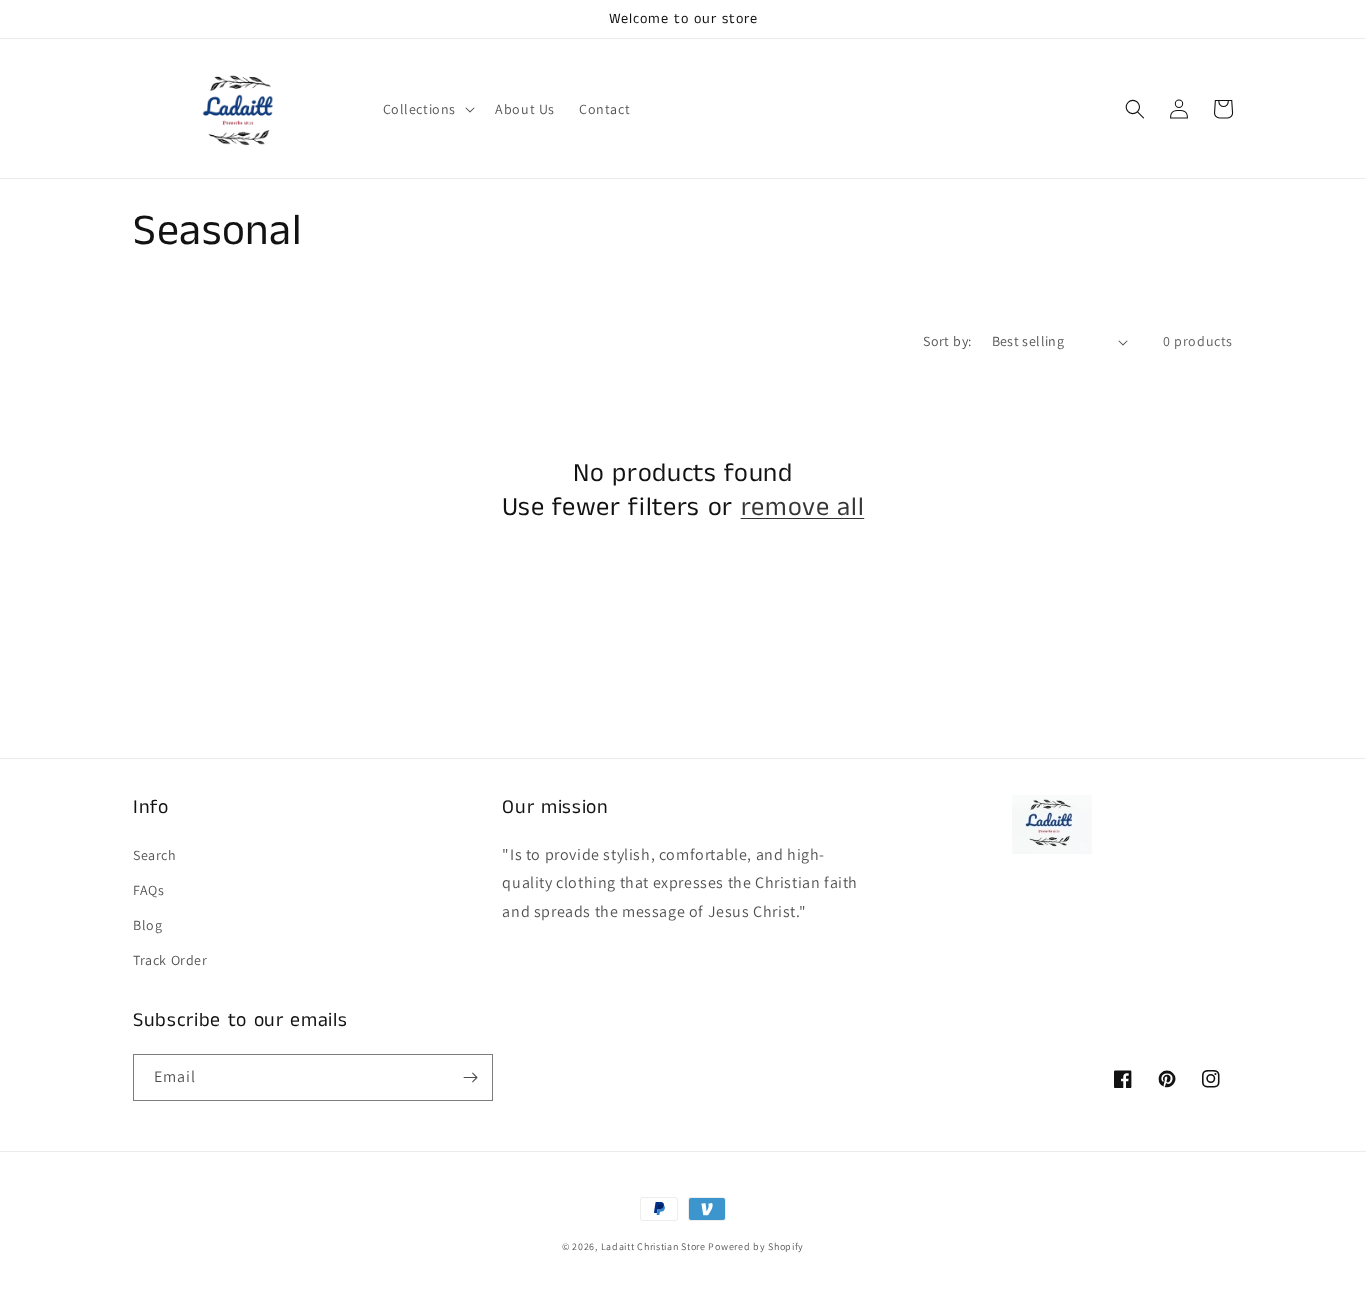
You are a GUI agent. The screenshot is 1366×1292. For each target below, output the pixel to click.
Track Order (170, 960)
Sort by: (947, 341)
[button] (427, 109)
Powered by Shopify (756, 1246)
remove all (803, 508)
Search (155, 855)
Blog (147, 925)
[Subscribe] (470, 1077)
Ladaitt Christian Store (653, 1246)
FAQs (148, 890)
